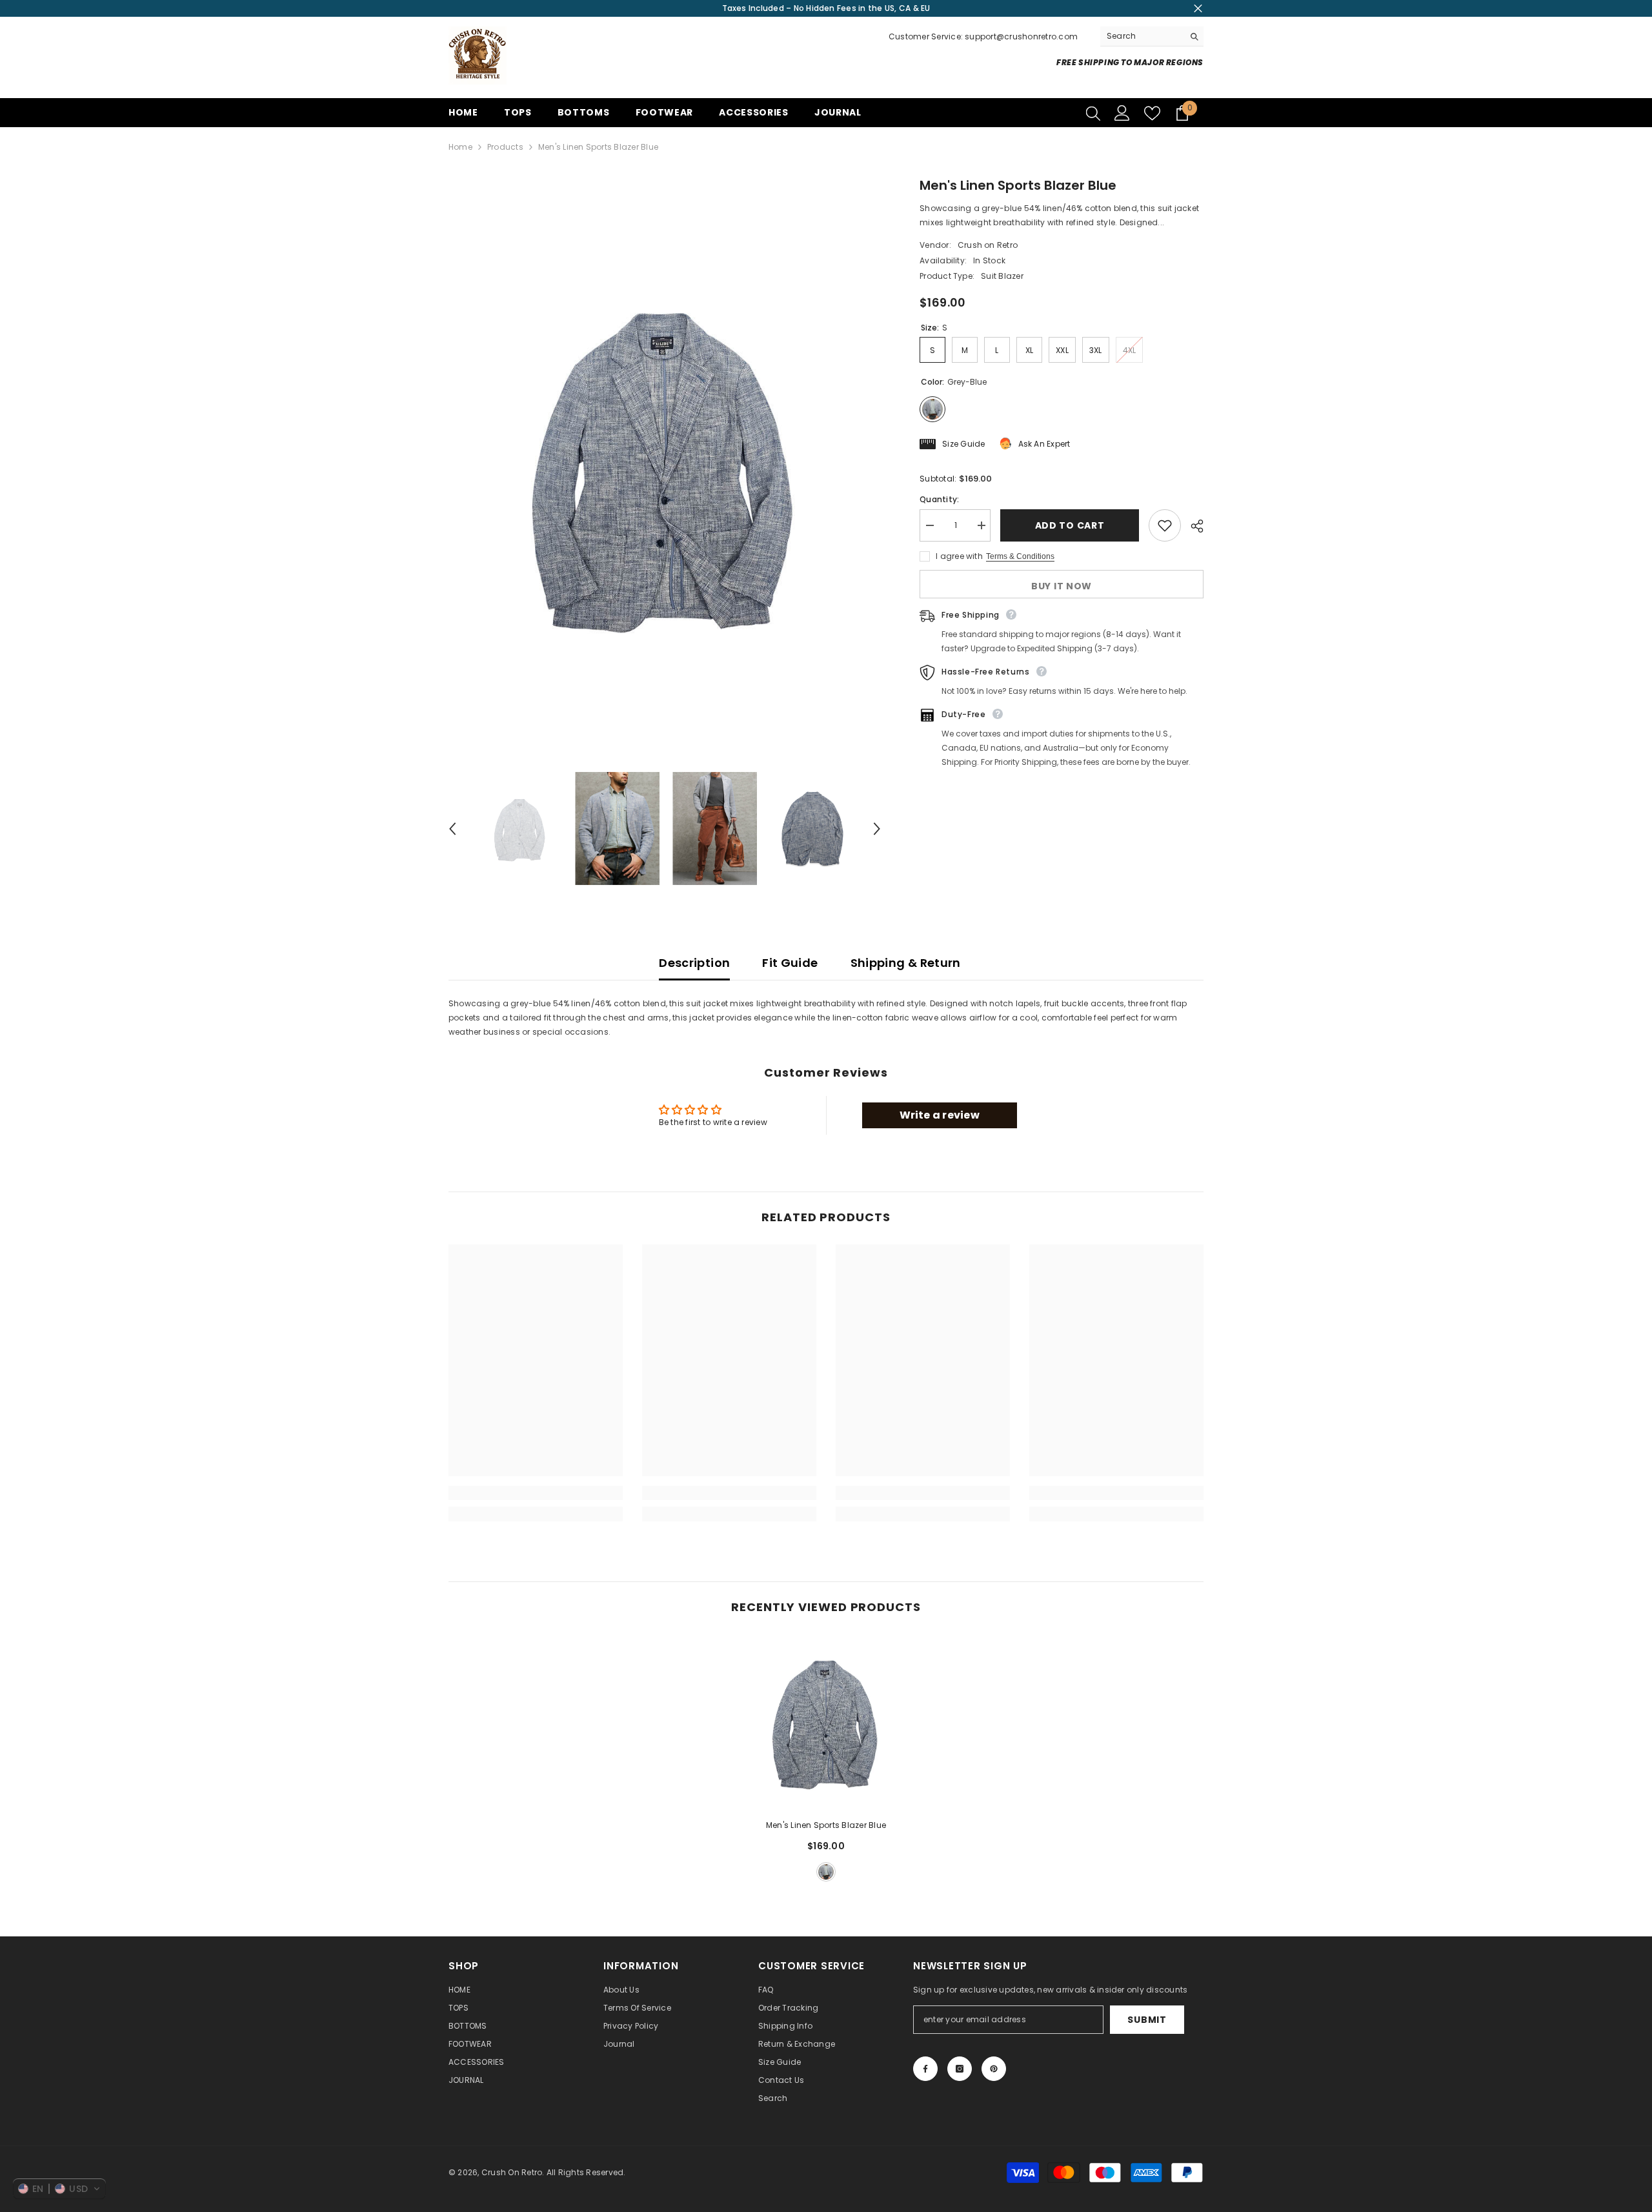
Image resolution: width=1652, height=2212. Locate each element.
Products (505, 147)
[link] (536, 1493)
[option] (665, 464)
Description (694, 963)
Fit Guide (790, 963)
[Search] (1152, 36)
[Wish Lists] (1152, 113)
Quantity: (939, 499)
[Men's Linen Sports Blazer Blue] (826, 1721)
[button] (452, 829)
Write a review (940, 1115)
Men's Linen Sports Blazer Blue (826, 1825)
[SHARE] (1192, 526)
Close (1198, 9)
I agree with (959, 556)
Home (460, 147)
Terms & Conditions (1020, 556)
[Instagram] (960, 2069)
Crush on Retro (988, 245)
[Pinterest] (994, 2069)
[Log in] (1122, 113)
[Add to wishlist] (1165, 525)
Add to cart (1073, 525)
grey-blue (826, 1872)
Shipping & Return (906, 963)
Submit (1147, 2020)
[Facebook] (925, 2069)
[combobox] (1142, 36)
